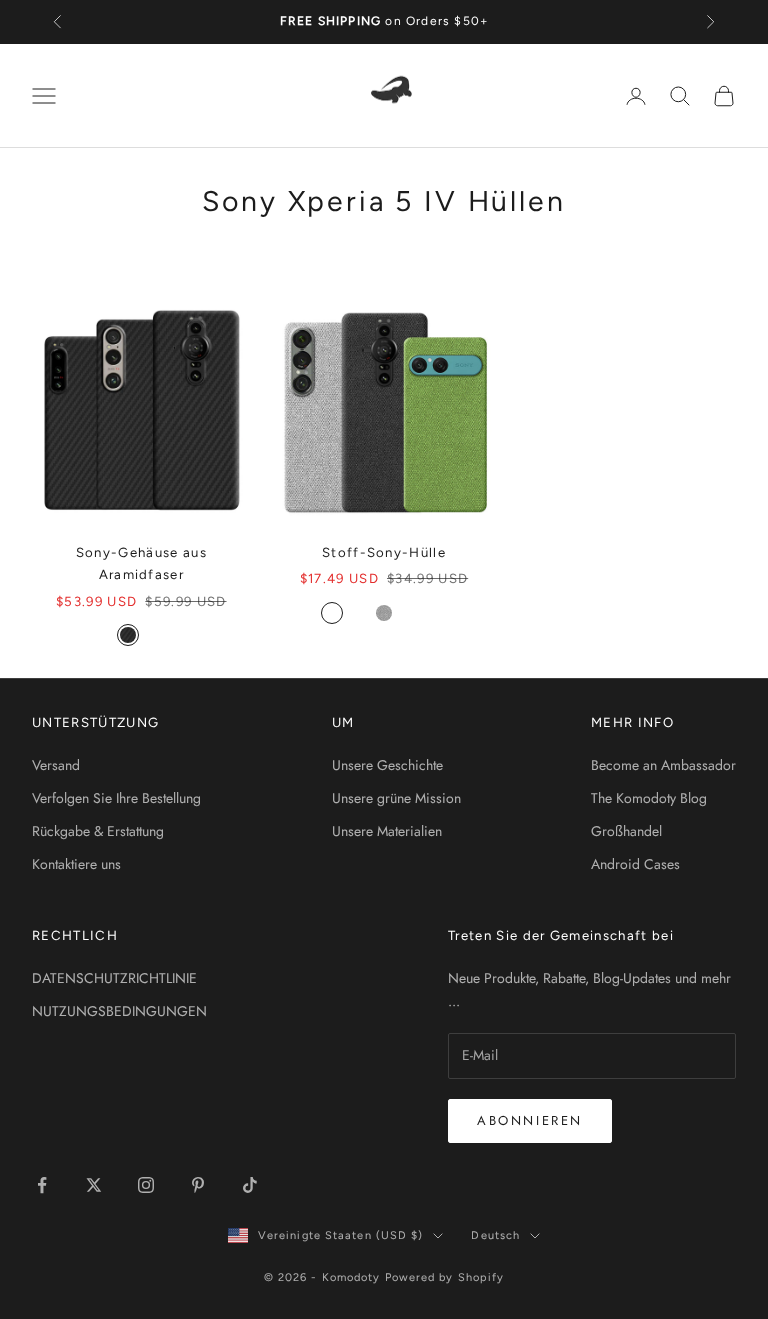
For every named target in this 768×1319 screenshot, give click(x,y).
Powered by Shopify (445, 1277)
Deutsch (495, 1235)
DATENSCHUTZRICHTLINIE (114, 978)
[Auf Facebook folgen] (42, 1185)
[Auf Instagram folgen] (146, 1185)
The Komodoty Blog (649, 798)
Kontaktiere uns (76, 864)
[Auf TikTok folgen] (250, 1185)
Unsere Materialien (387, 831)
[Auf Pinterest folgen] (198, 1185)
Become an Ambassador (663, 765)
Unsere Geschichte (387, 765)
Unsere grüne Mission (396, 798)
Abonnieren (530, 1120)
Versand (56, 765)
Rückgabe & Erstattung (98, 831)
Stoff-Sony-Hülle (384, 552)
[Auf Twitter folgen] (94, 1185)
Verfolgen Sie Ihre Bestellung (116, 798)
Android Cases (635, 864)
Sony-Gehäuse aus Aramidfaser (141, 563)
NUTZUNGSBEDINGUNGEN (119, 1011)
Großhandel (626, 831)
